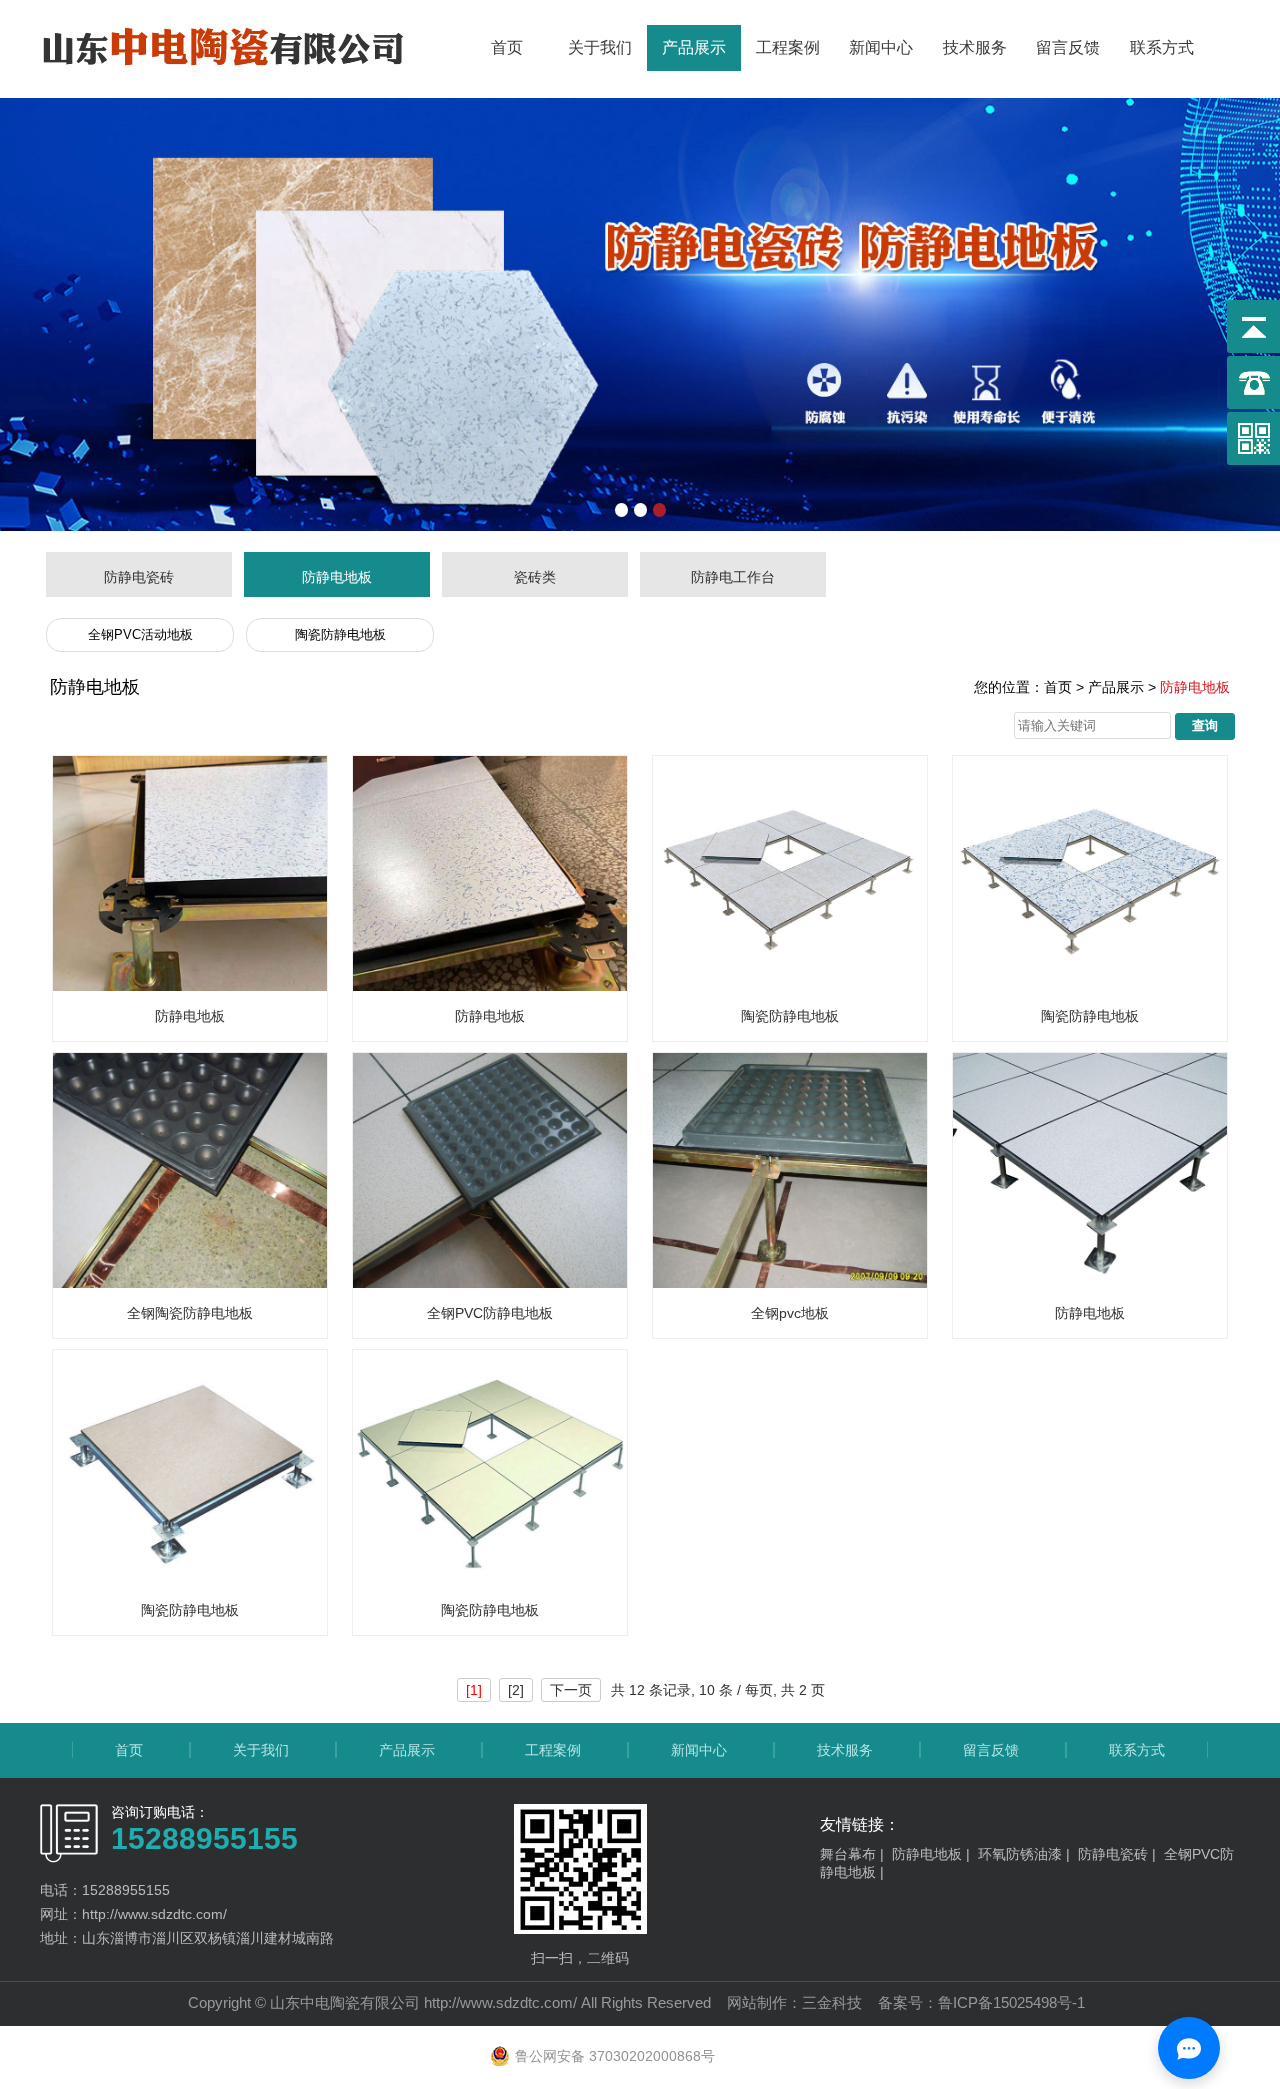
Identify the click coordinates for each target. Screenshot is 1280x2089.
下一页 (571, 1690)
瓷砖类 (535, 577)
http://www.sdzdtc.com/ (500, 2002)
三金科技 (832, 2002)
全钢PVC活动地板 (140, 634)
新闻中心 (881, 47)
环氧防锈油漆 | (1028, 1854)
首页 (507, 47)
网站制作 (757, 2002)
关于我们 (600, 47)
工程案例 (788, 47)
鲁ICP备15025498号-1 (1011, 2002)
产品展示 (694, 47)
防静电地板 (337, 577)
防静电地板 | (935, 1854)
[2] (516, 1690)
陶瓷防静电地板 (340, 634)
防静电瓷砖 (139, 577)
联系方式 (1162, 47)
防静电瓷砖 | (1121, 1854)
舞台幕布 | (856, 1854)
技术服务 (975, 47)
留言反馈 (1068, 47)
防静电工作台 (733, 577)
